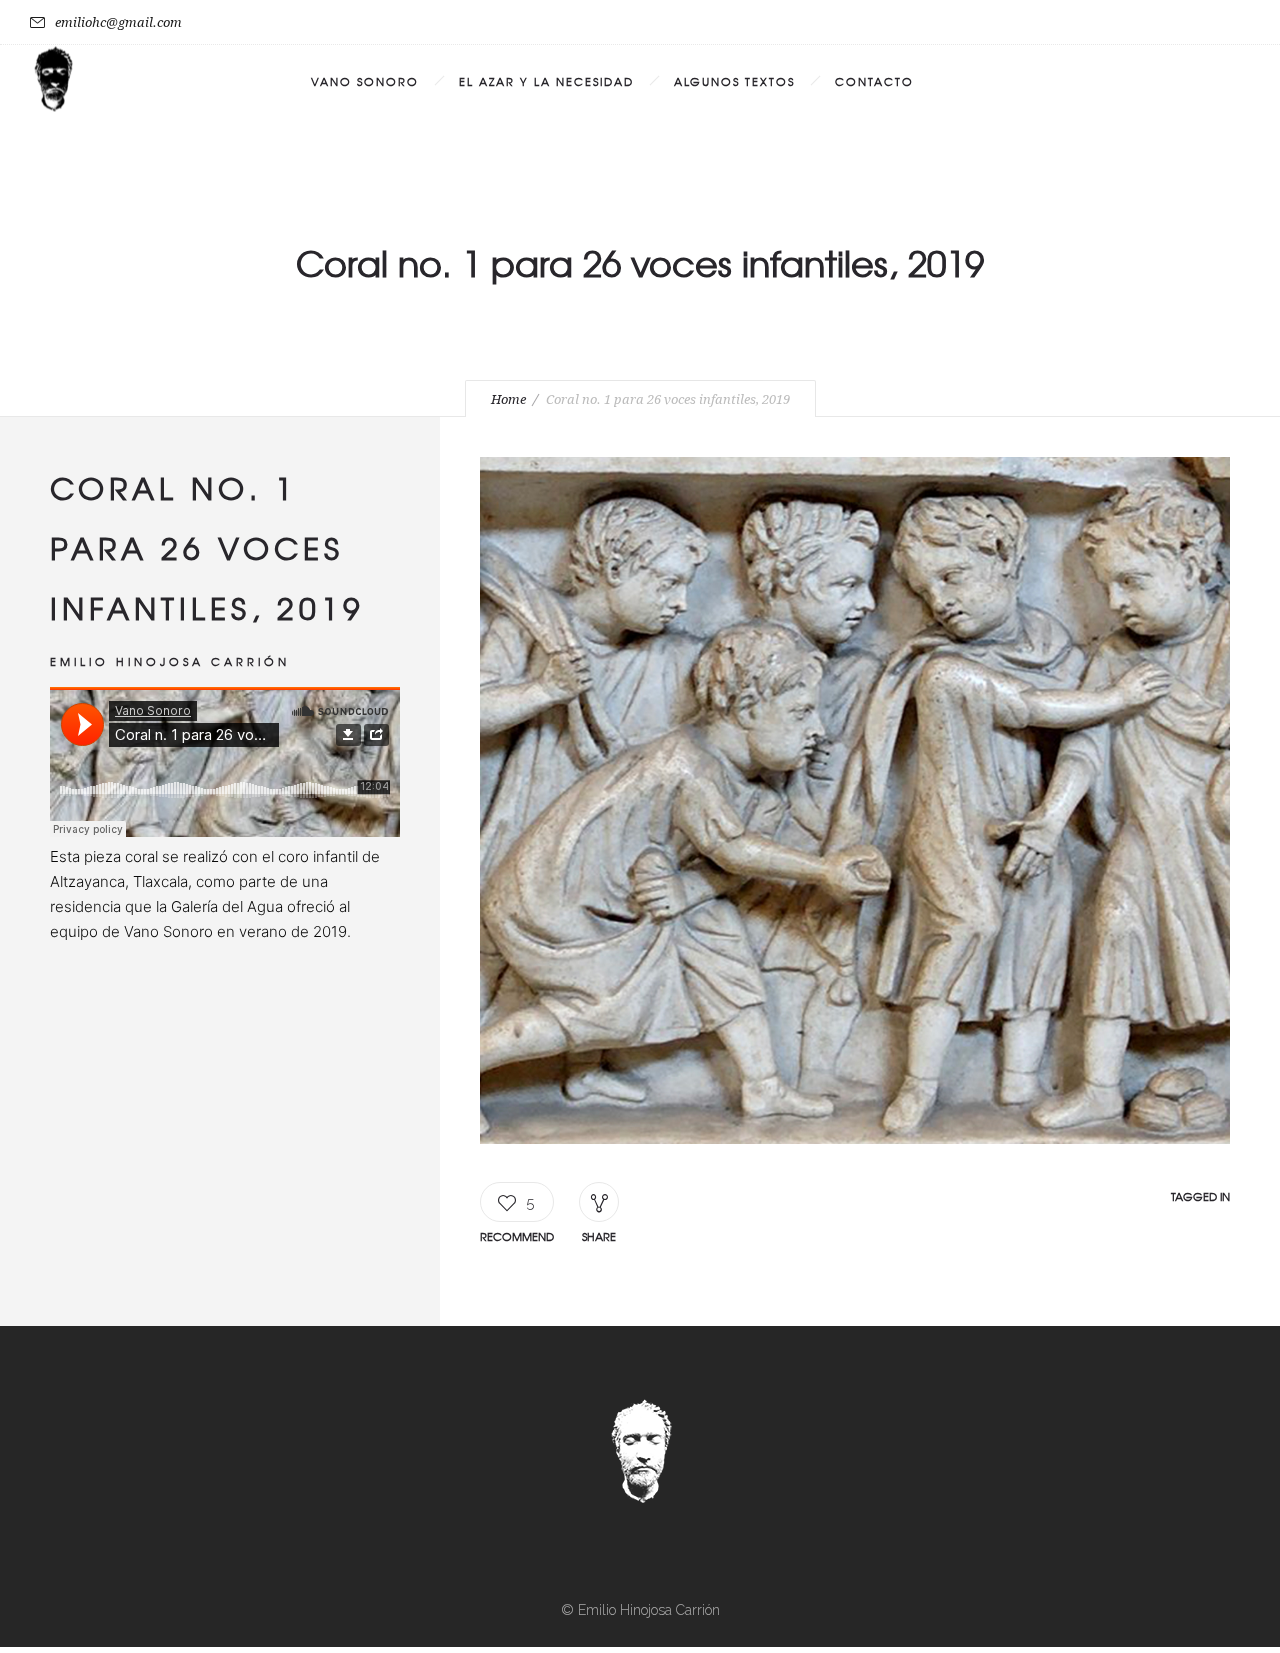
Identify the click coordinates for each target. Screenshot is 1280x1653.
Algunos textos (734, 81)
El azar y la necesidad (546, 81)
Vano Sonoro (365, 81)
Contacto (874, 81)
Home (508, 399)
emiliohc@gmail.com (118, 22)
